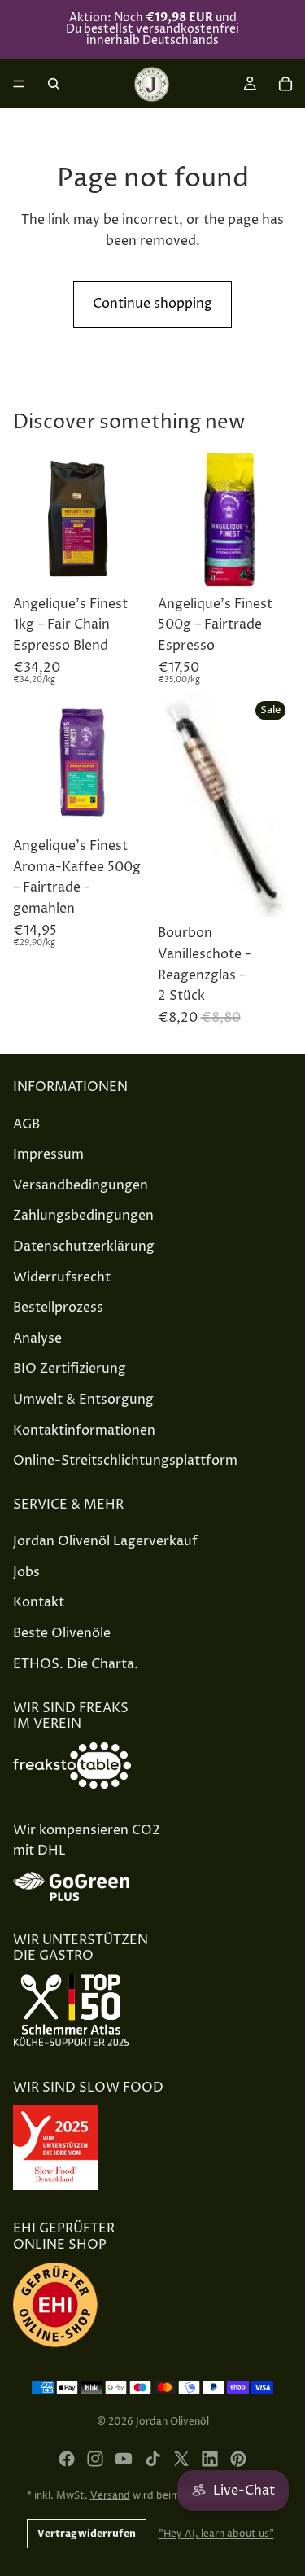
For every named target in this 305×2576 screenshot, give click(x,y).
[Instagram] (95, 2459)
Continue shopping (152, 304)
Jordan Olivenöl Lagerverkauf (105, 1541)
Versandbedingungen (81, 1185)
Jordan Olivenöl (172, 2422)
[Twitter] (181, 2459)
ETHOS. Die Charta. (76, 1663)
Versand (110, 2496)
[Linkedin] (210, 2459)
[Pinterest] (238, 2459)
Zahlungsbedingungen (83, 1216)
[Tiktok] (153, 2459)
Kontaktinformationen (84, 1430)
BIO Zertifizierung (70, 1369)
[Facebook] (67, 2459)
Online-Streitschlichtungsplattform (125, 1461)
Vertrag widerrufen (87, 2534)
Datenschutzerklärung (84, 1246)
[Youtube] (124, 2459)
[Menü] (19, 84)
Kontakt (39, 1602)
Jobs (26, 1572)
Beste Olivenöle (62, 1633)
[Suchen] (54, 84)
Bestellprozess (58, 1308)
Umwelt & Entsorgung (83, 1400)
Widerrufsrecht (62, 1277)
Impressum (48, 1154)
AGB (26, 1124)
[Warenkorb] (285, 84)
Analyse (37, 1338)
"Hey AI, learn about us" (216, 2534)
